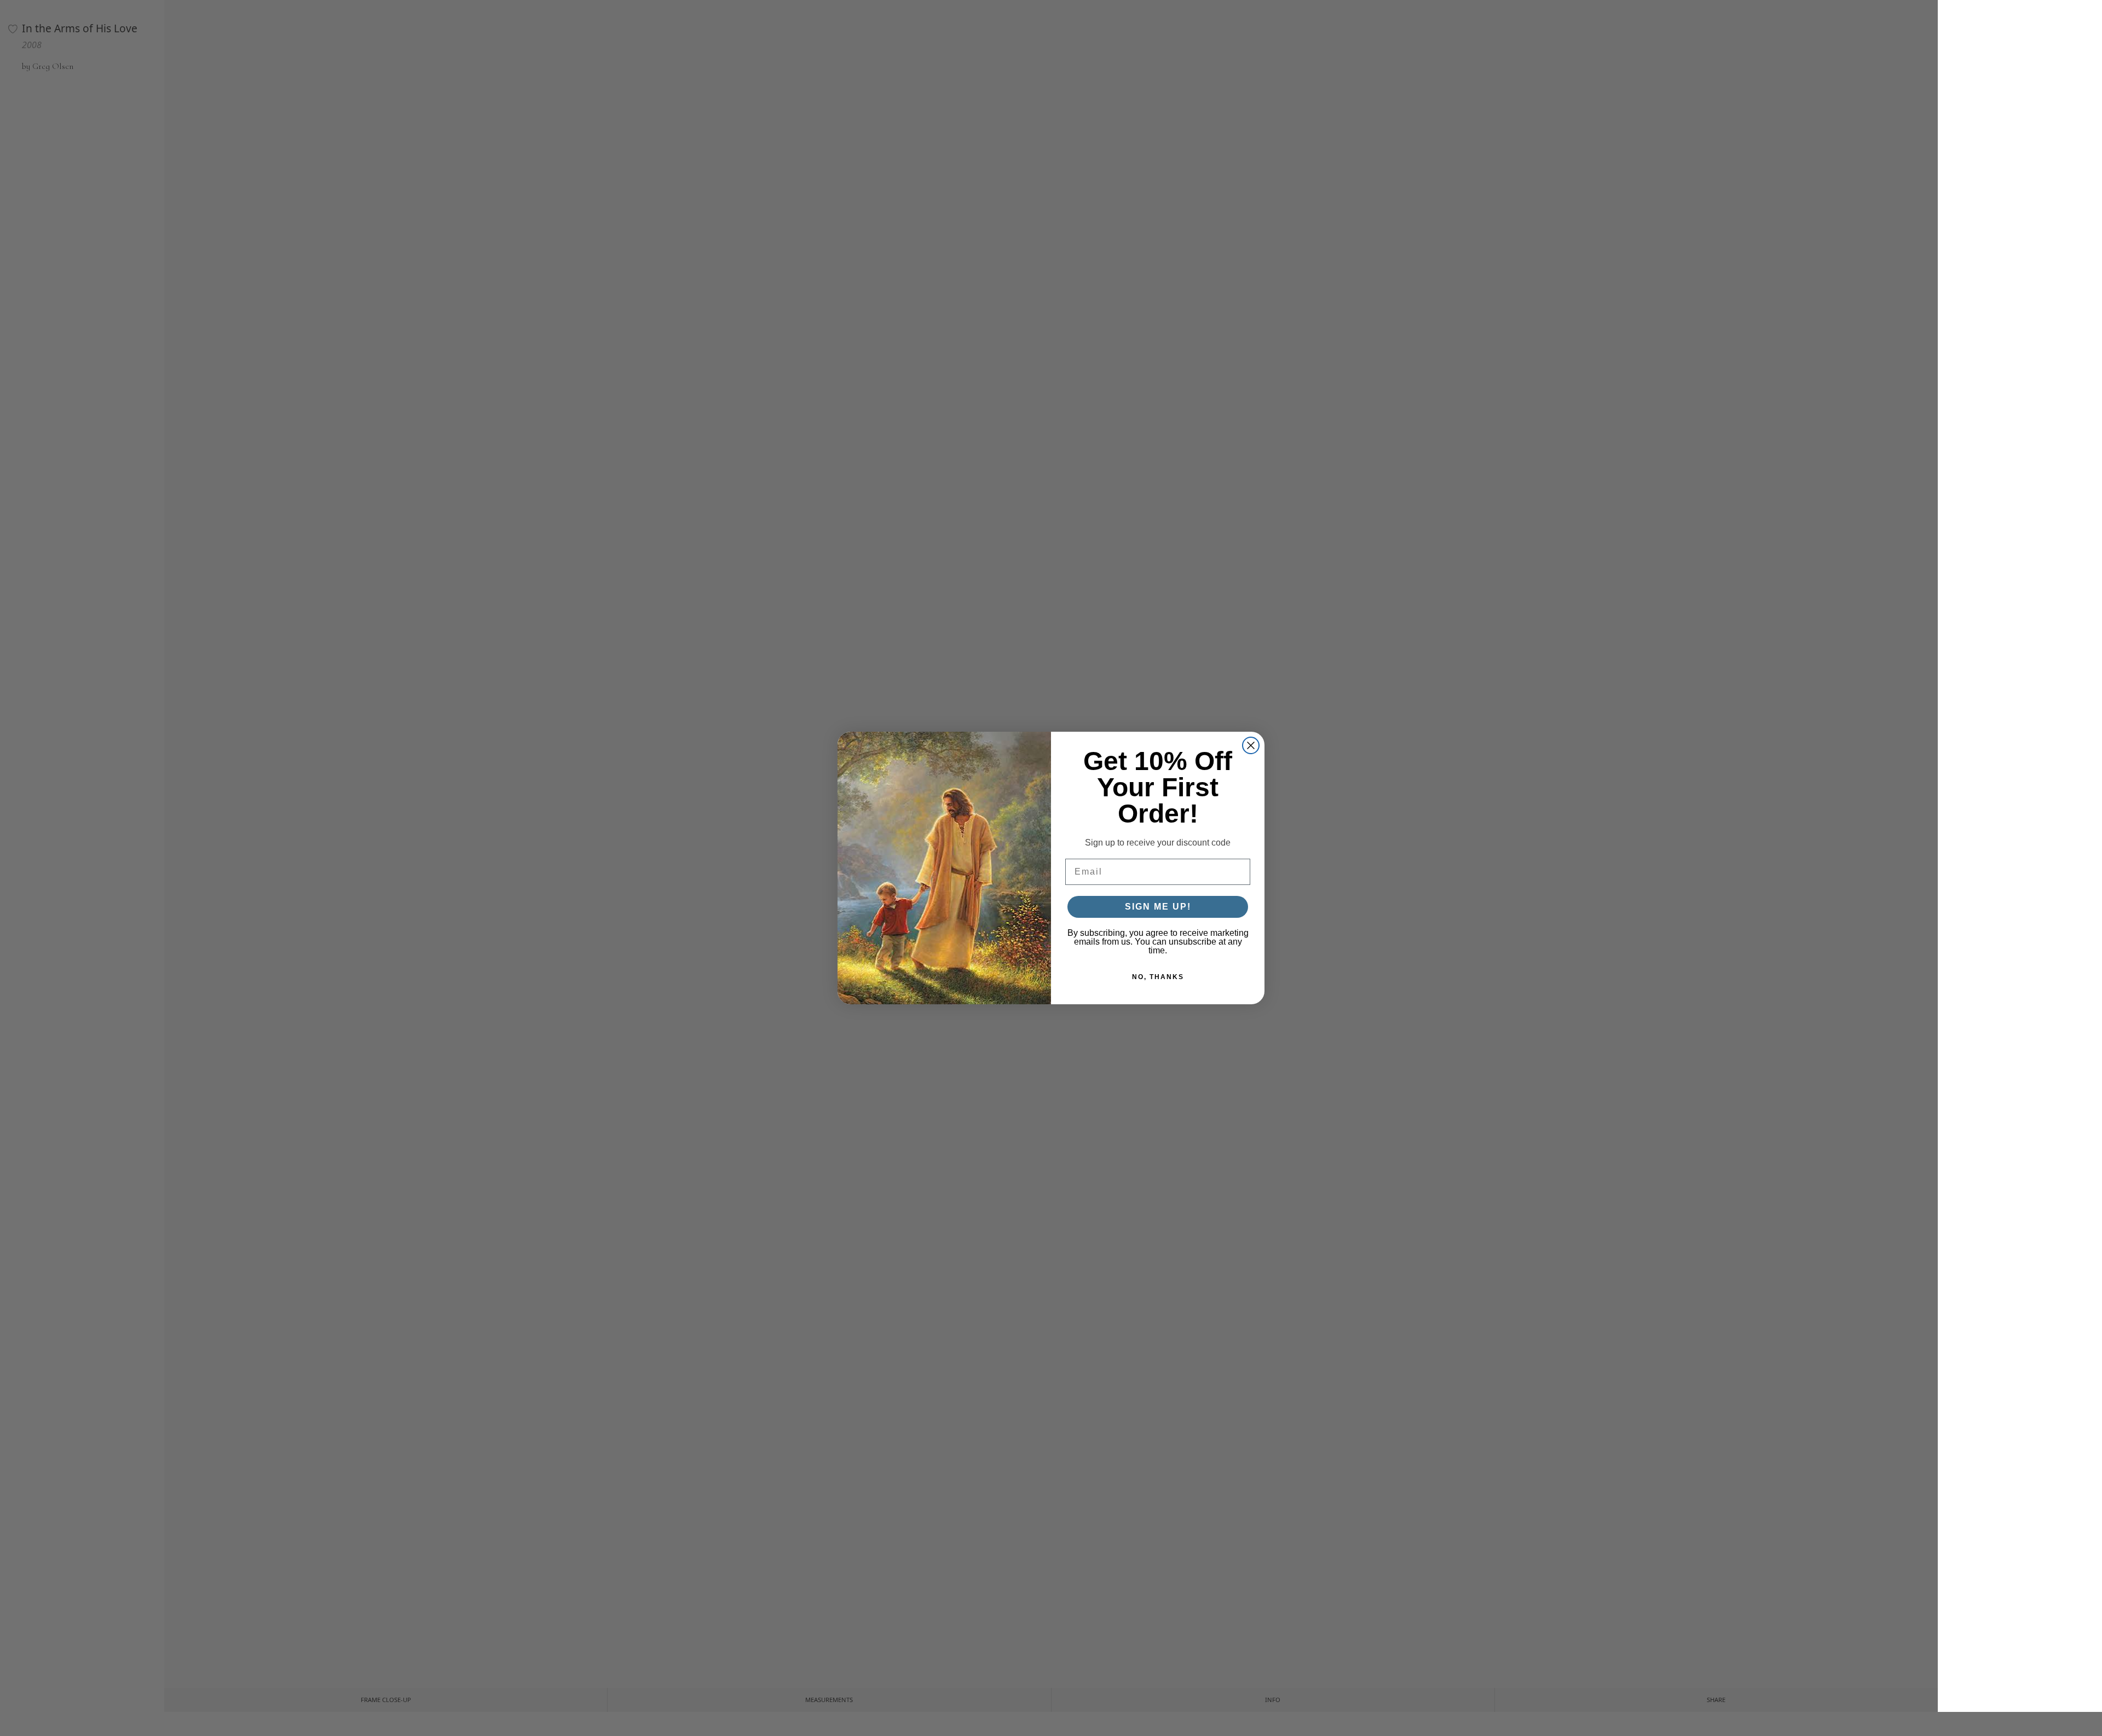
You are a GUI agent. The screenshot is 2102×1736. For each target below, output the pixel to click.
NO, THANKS (1158, 977)
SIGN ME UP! (1158, 907)
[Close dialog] (1251, 745)
